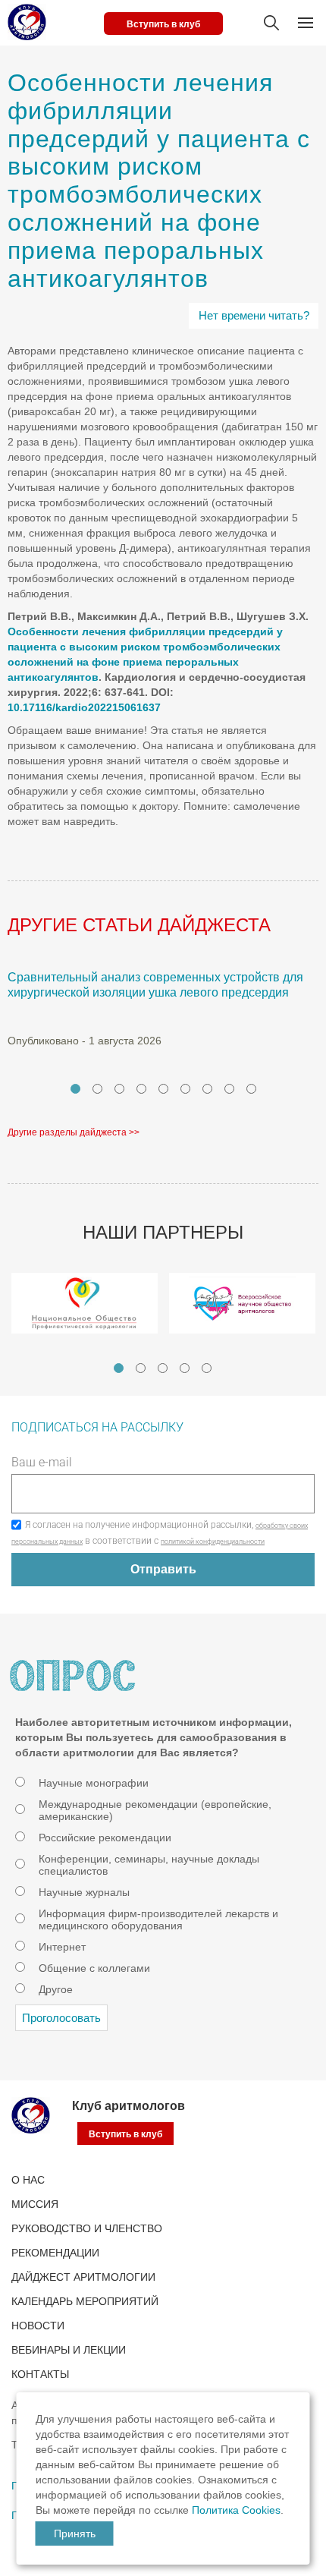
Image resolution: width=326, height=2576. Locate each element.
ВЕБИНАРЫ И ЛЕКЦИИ (69, 2350)
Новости (38, 2326)
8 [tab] (229, 1089)
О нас (28, 2180)
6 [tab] (185, 1089)
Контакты (40, 2374)
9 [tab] (251, 1089)
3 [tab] (119, 1089)
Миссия (35, 2204)
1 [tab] (75, 1089)
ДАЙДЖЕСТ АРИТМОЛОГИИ (83, 2277)
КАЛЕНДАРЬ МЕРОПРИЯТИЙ (85, 2301)
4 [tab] (141, 1089)
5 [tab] (163, 1089)
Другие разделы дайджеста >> (74, 1132)
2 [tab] (97, 1089)
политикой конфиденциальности (213, 1542)
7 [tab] (207, 1089)
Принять (75, 2533)
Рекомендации (55, 2253)
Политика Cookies (236, 2510)
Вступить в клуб (163, 24)
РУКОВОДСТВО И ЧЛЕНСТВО (87, 2228)
